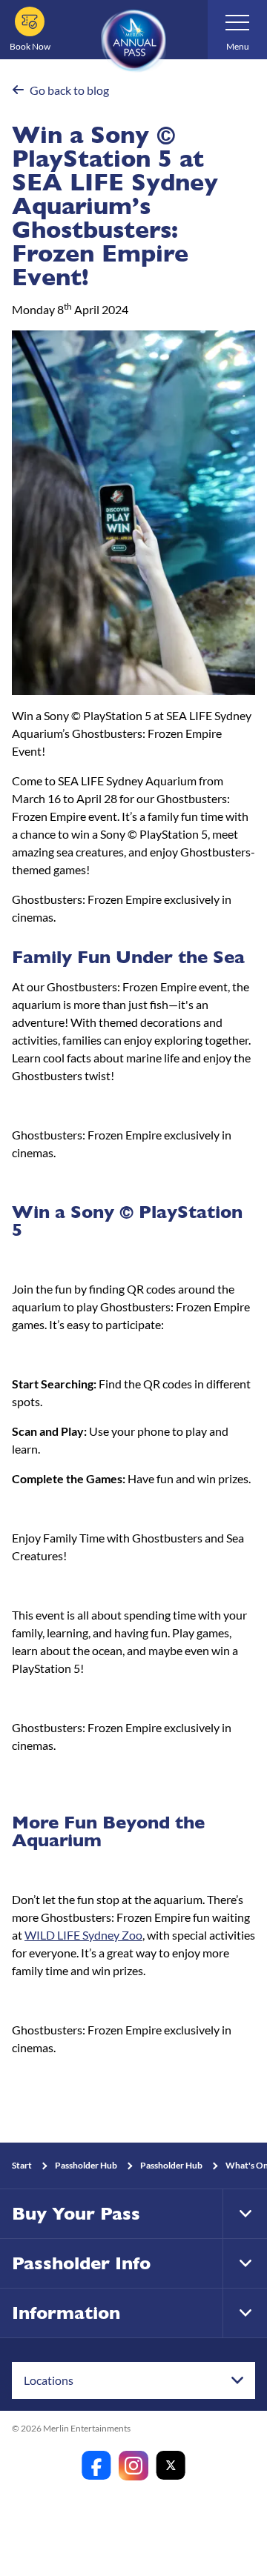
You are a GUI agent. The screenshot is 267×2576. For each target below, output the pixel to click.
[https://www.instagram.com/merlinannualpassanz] (133, 2466)
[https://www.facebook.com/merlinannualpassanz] (96, 2466)
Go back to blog (69, 90)
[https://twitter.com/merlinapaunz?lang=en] (171, 2466)
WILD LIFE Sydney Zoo (83, 1935)
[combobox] (133, 2380)
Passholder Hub (86, 2165)
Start (22, 2165)
